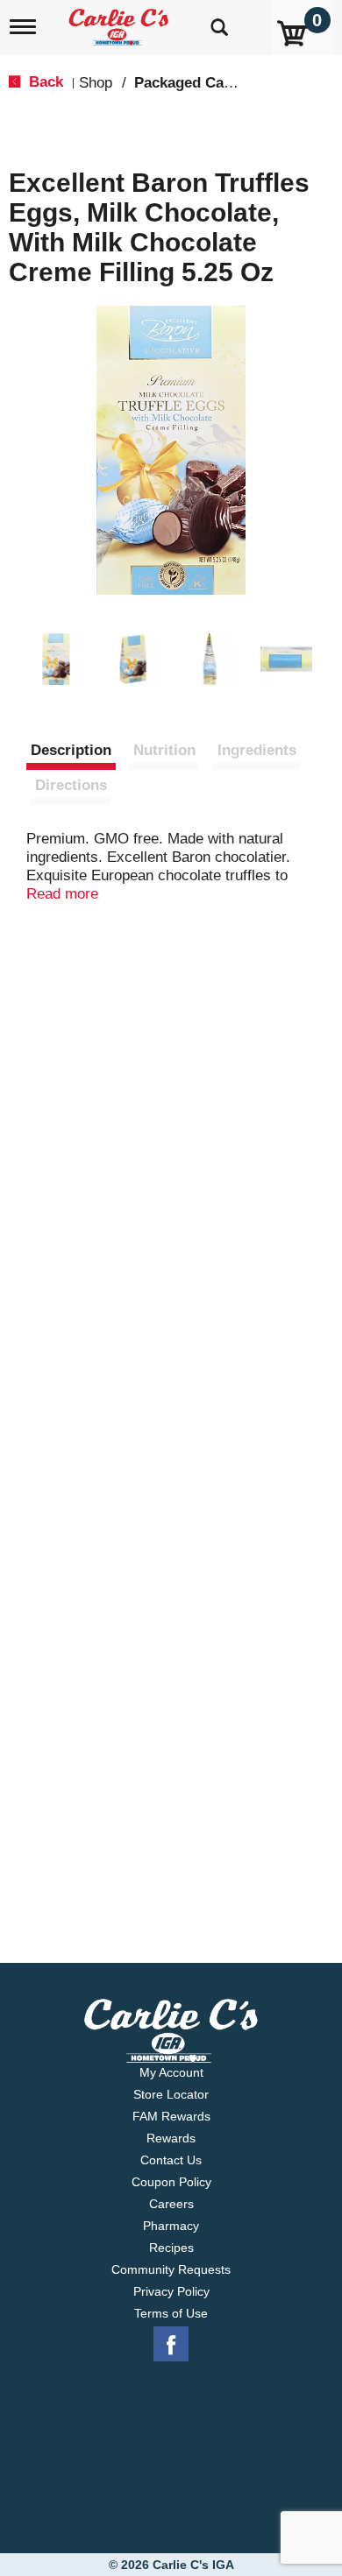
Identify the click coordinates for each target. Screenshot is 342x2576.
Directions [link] (71, 785)
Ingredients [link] (257, 750)
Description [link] (71, 750)
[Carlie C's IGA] (121, 21)
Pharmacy (171, 2226)
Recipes (171, 2248)
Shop (96, 83)
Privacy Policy (171, 2291)
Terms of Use (171, 2313)
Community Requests (171, 2269)
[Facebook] (171, 2345)
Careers (171, 2204)
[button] (56, 660)
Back (44, 82)
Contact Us (171, 2160)
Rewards (171, 2138)
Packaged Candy (192, 83)
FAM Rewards (171, 2116)
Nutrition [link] (164, 750)
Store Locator (171, 2094)
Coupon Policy (171, 2182)
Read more (62, 894)
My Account (171, 2072)
